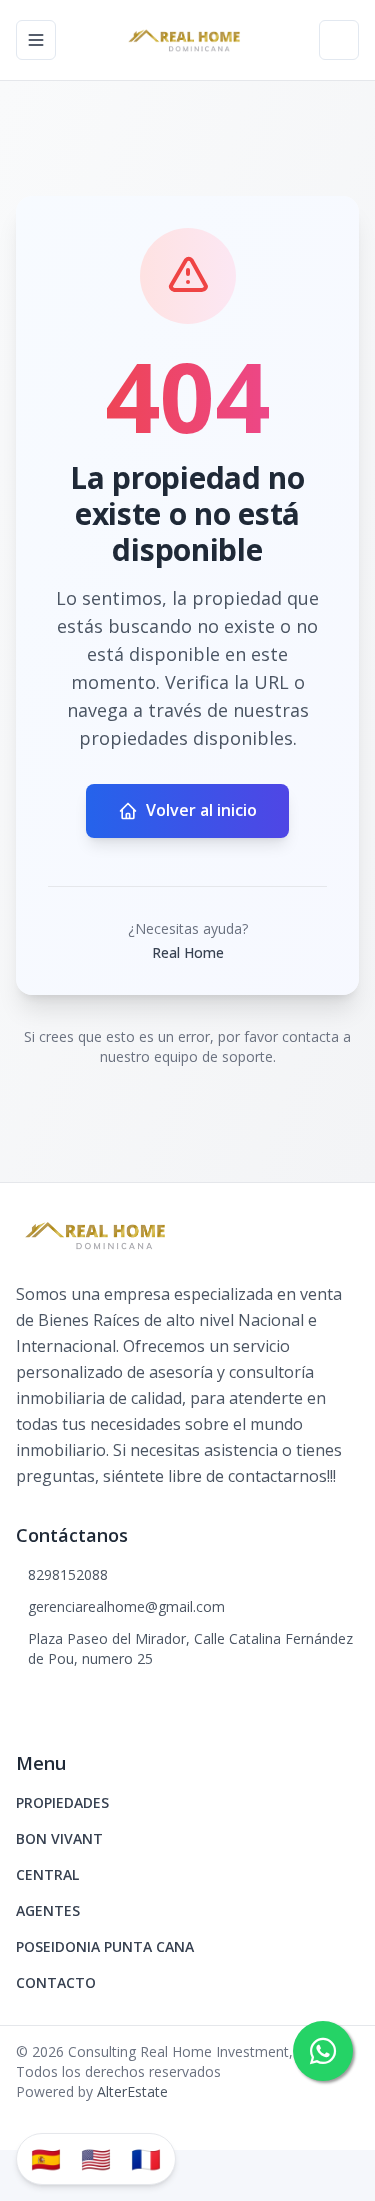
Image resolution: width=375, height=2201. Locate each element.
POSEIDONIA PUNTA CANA (105, 1946)
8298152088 (68, 1574)
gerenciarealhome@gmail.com (126, 1606)
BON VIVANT (59, 1838)
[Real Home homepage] (188, 40)
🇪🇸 (46, 2158)
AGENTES (48, 1910)
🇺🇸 (96, 2158)
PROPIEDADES (62, 1802)
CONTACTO (56, 1982)
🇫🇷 (146, 2158)
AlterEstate (132, 2091)
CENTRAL (47, 1874)
